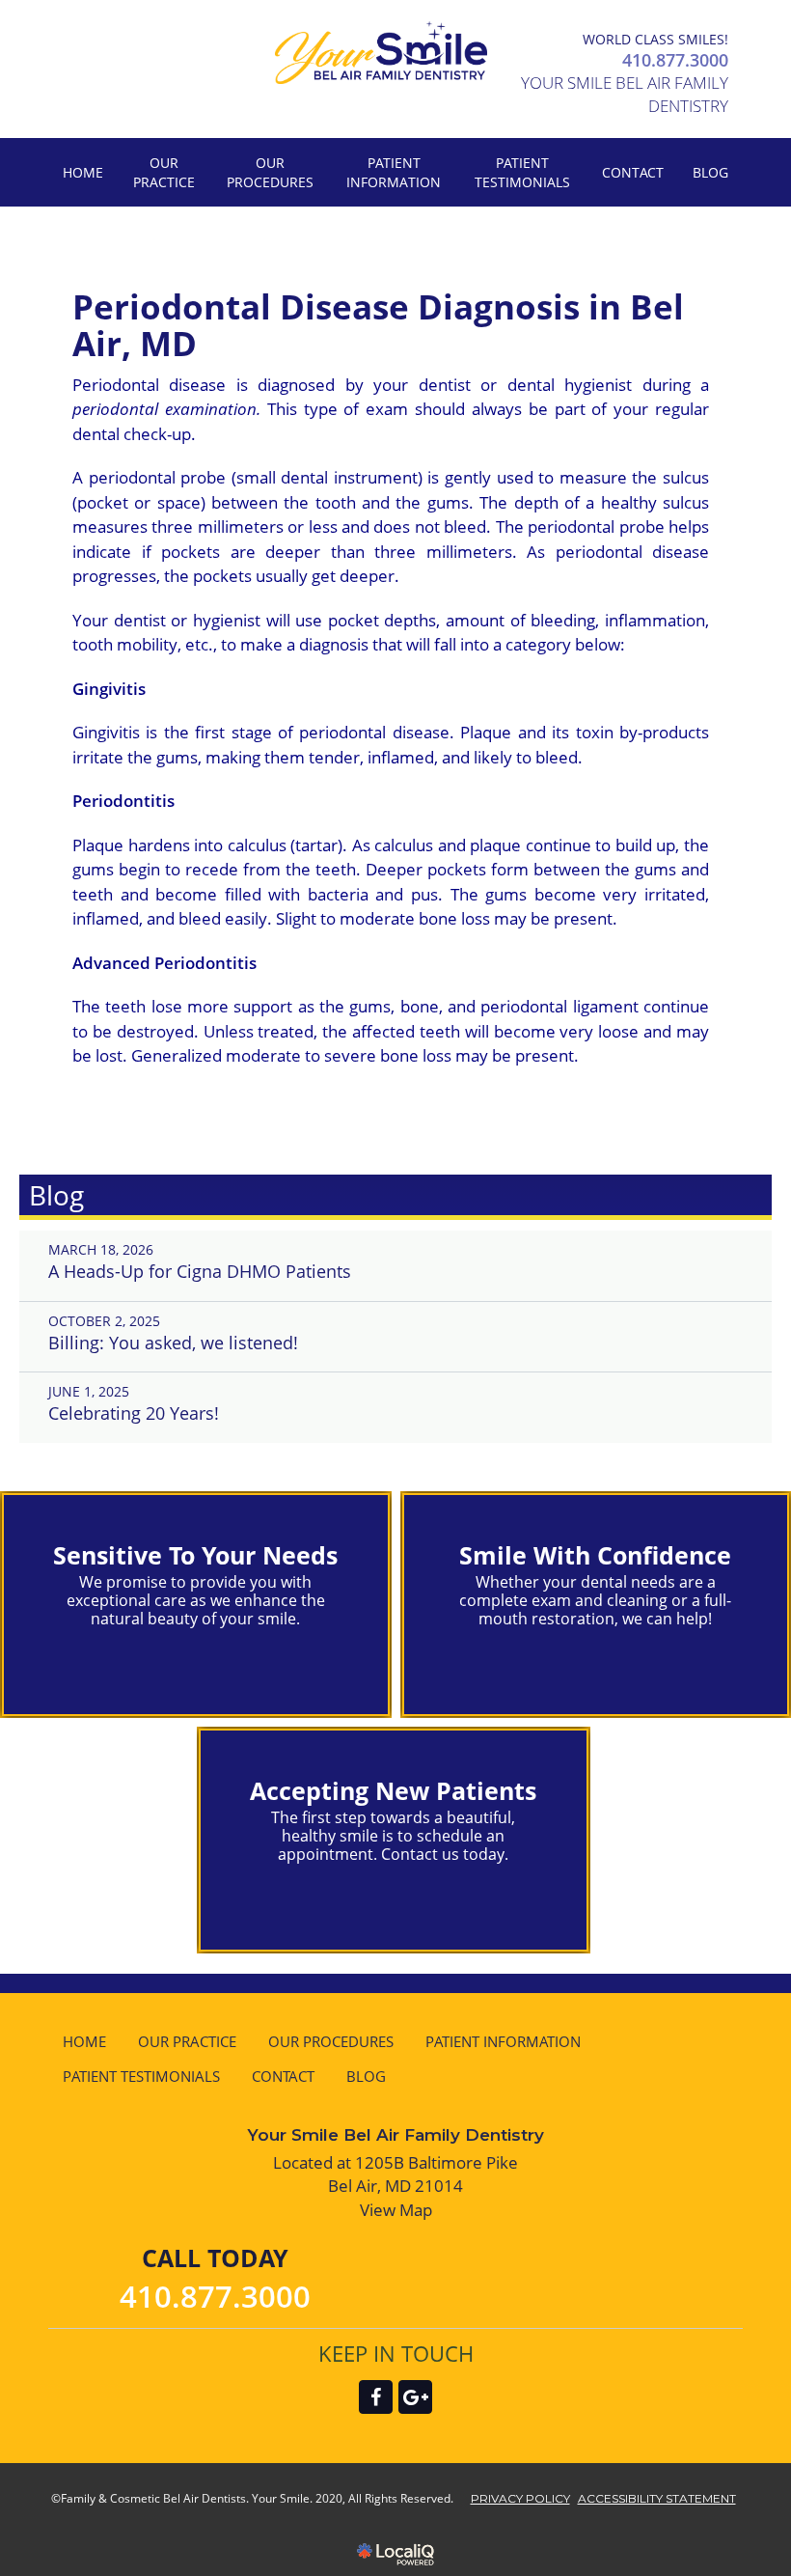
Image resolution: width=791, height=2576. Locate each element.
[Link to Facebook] (376, 2397)
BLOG (710, 172)
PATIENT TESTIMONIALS (522, 172)
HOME (83, 172)
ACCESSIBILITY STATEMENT (657, 2498)
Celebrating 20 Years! (134, 1413)
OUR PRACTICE (164, 172)
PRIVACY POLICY (520, 2498)
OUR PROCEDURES (270, 172)
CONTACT (633, 172)
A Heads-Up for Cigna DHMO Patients (200, 1271)
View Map (396, 2210)
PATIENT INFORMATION (394, 172)
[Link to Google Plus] (415, 2397)
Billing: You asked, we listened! (173, 1343)
